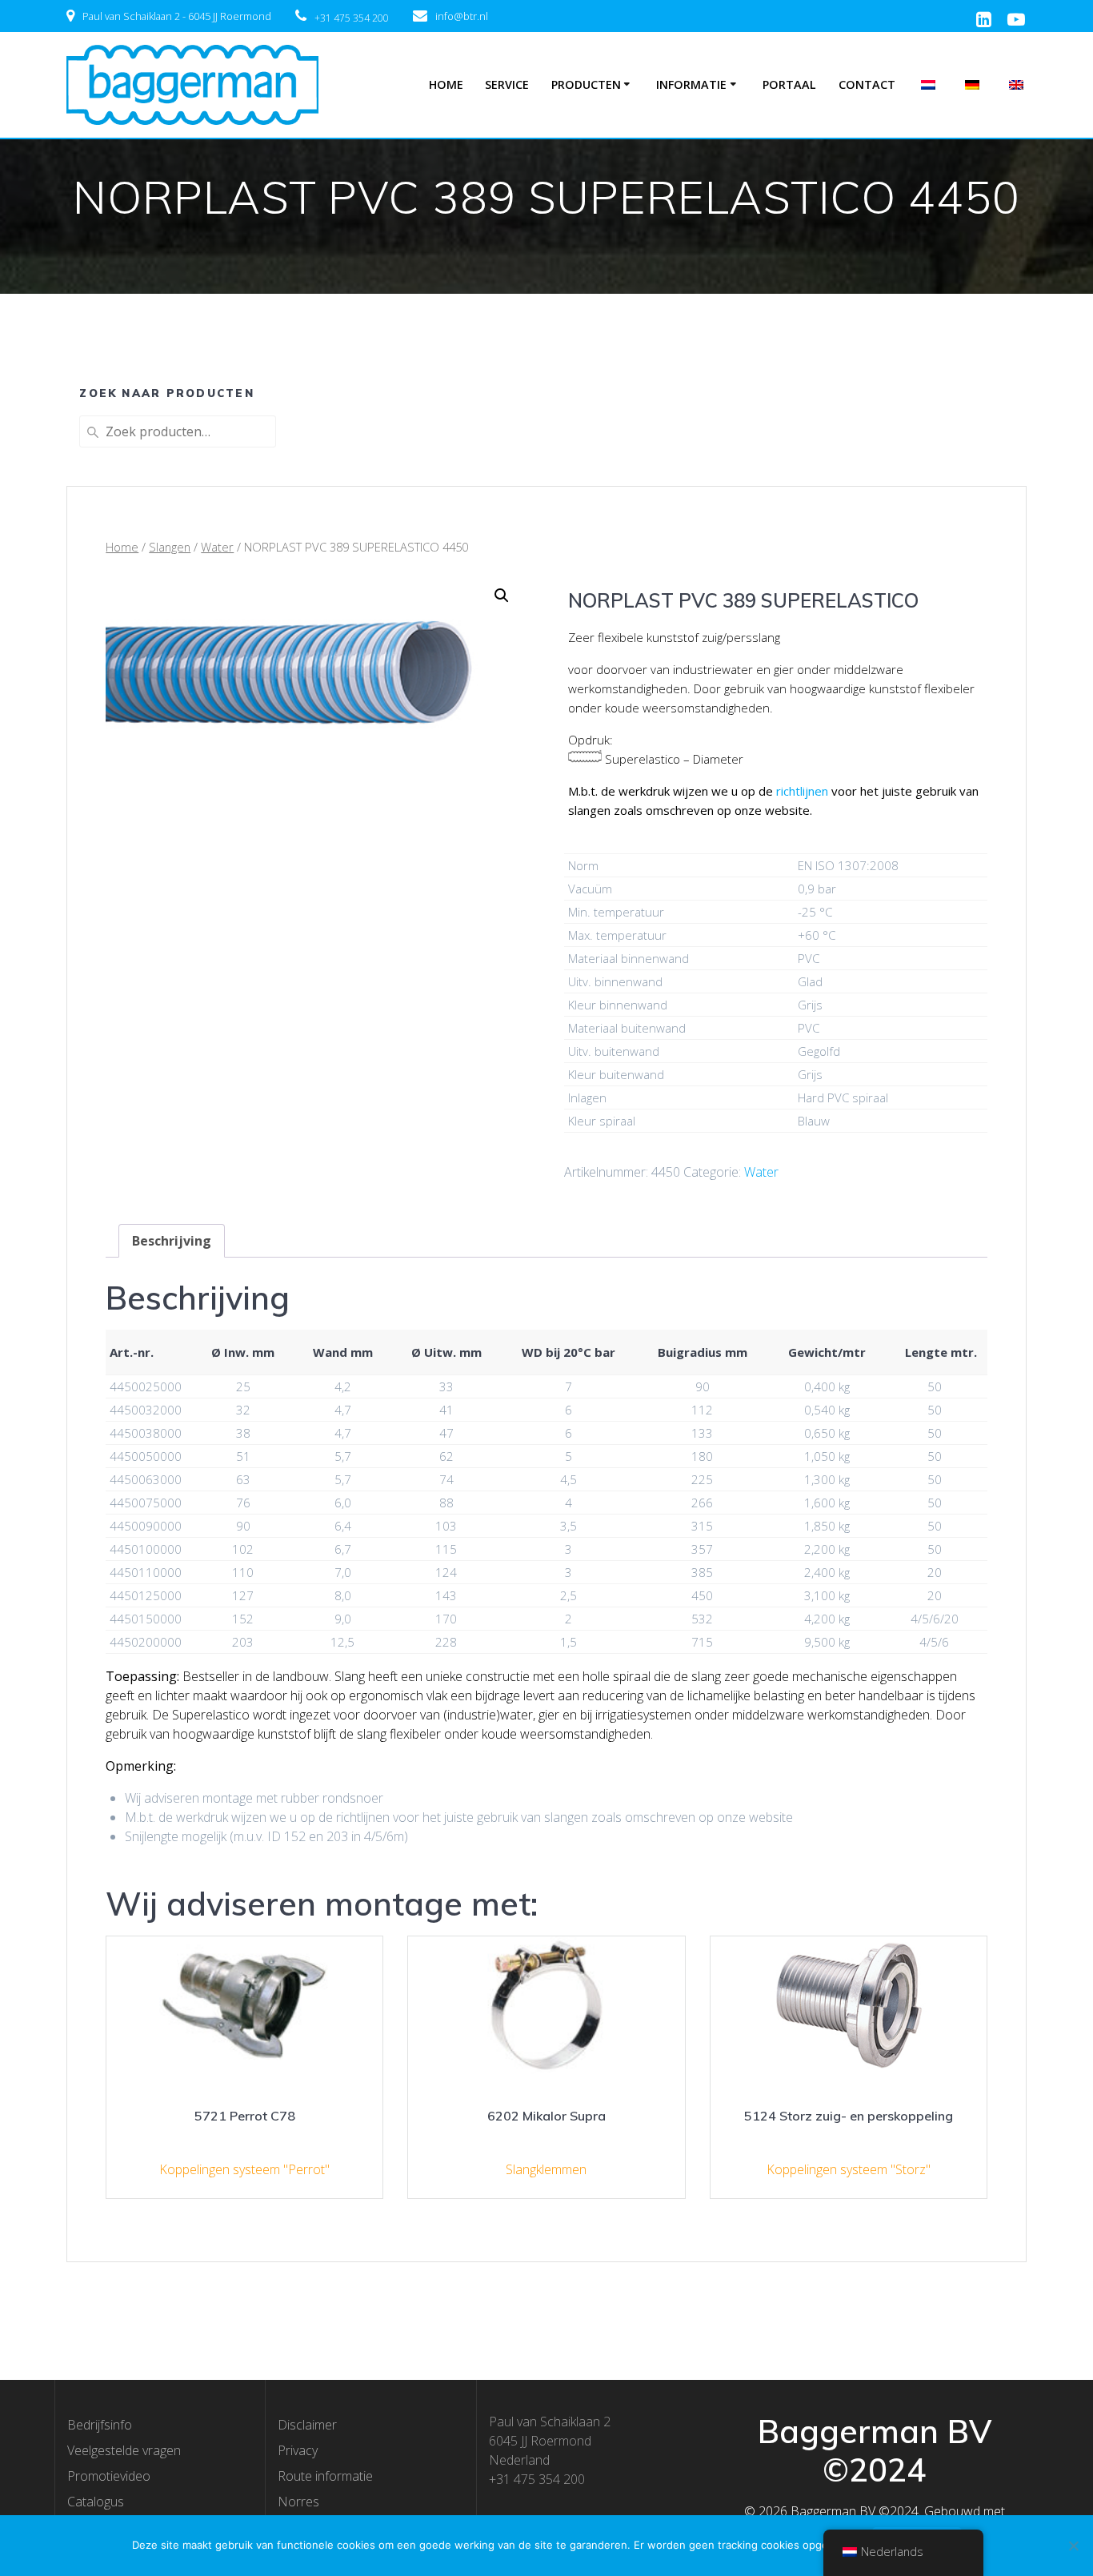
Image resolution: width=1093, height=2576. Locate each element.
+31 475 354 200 (352, 18)
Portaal (789, 84)
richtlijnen (802, 791)
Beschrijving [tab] (172, 1241)
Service (507, 84)
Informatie (691, 84)
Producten (586, 84)
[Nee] (1073, 2546)
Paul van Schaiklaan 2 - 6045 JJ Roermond (177, 16)
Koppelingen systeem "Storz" (849, 2169)
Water (217, 547)
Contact (867, 84)
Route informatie (325, 2476)
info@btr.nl (462, 16)
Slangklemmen (546, 2169)
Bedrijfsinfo (100, 2425)
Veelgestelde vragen (124, 2450)
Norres (298, 2502)
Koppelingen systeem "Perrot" (244, 2169)
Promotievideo (109, 2476)
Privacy (298, 2450)
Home (446, 84)
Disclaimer (307, 2425)
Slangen (170, 547)
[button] (502, 596)
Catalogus (96, 2502)
